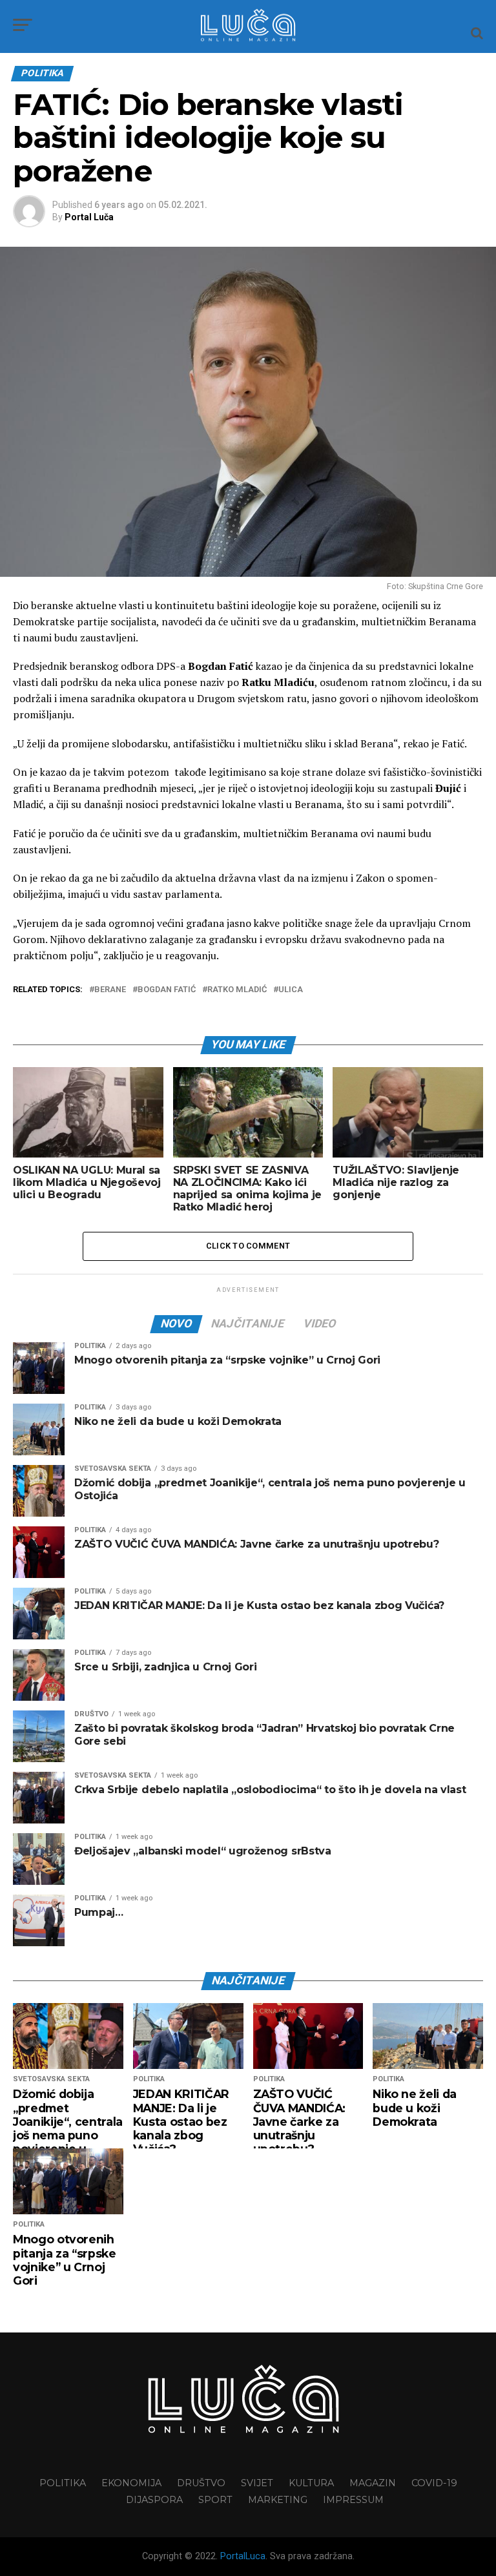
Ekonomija (131, 2483)
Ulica (291, 990)
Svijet (257, 2483)
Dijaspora (154, 2500)
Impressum (353, 2500)
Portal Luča (89, 217)
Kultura (311, 2483)
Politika (63, 2483)
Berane (110, 990)
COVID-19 (434, 2483)
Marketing (278, 2500)
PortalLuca (243, 2556)
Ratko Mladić (237, 990)
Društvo (201, 2483)
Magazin (373, 2483)
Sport (215, 2500)
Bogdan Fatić (167, 990)
